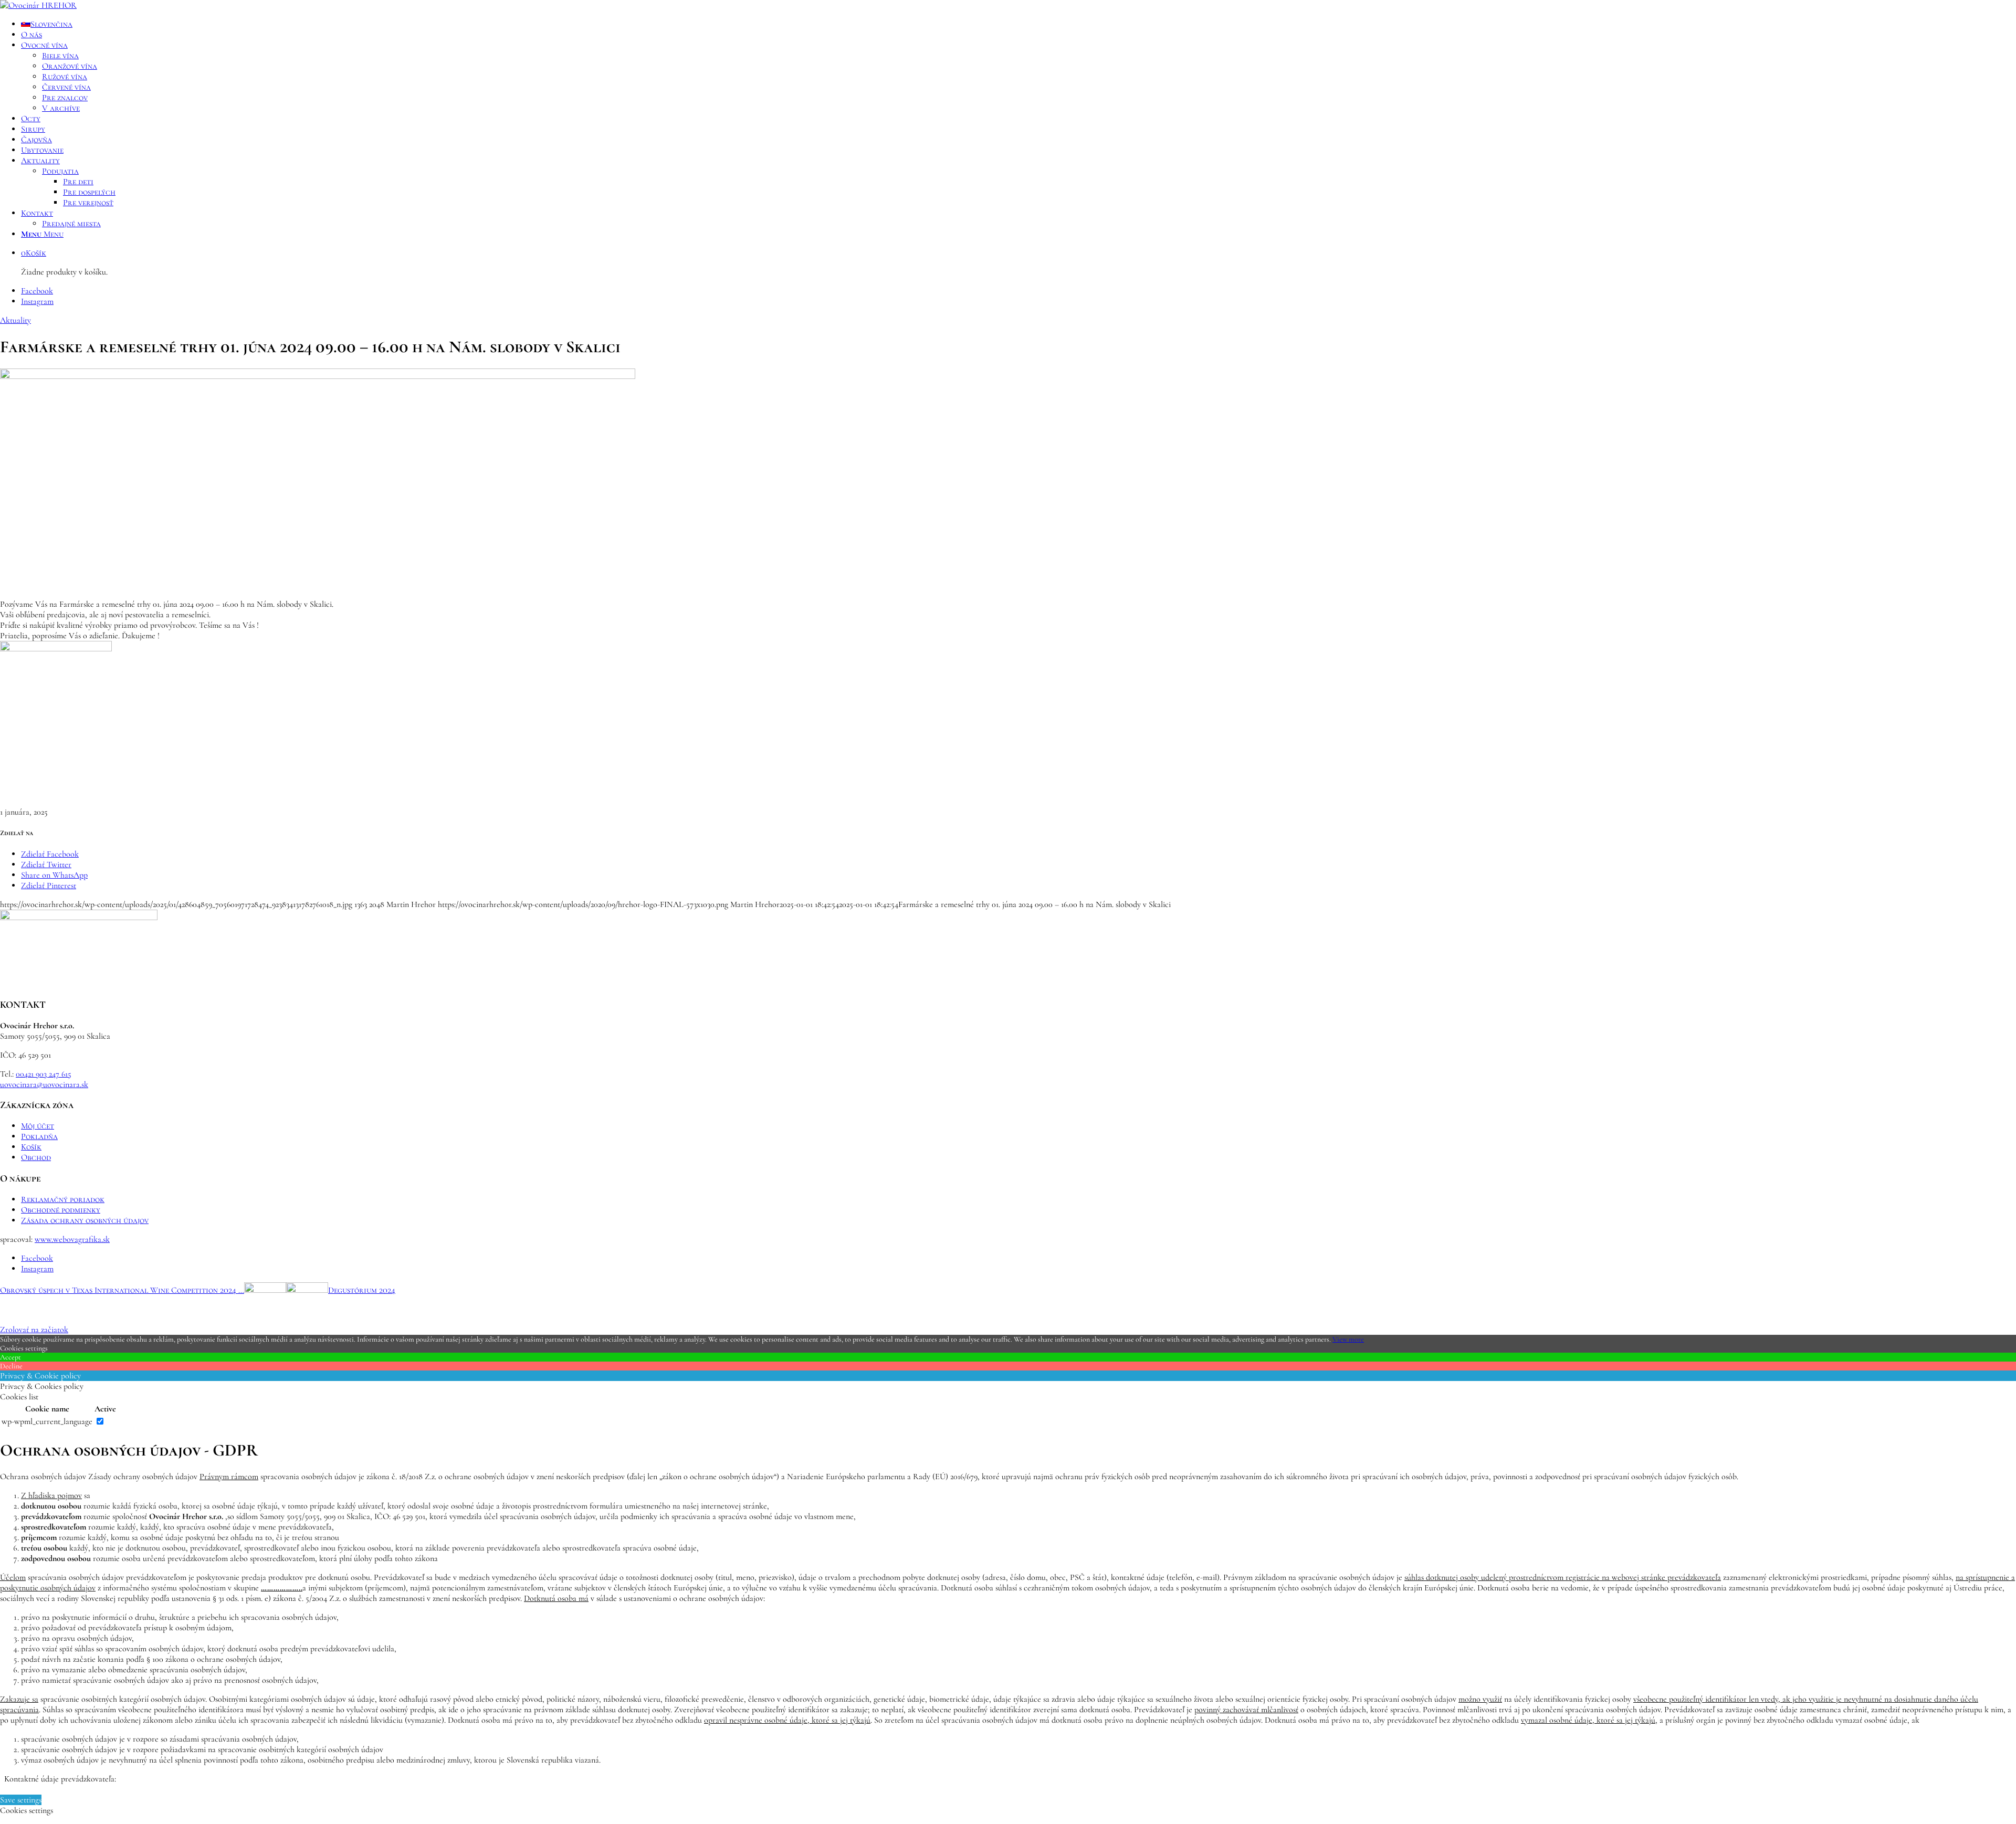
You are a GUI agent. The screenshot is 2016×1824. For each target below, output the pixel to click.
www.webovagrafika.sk (72, 1239)
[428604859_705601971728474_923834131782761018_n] (318, 376)
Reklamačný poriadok (63, 1199)
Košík (31, 1147)
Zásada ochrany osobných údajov (85, 1220)
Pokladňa (39, 1136)
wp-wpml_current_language (47, 1421)
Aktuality (15, 320)
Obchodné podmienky (61, 1210)
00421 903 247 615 (44, 1074)
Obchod (36, 1157)
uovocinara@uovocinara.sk (44, 1084)
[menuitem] (1018, 24)
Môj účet (38, 1126)
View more (1348, 1339)
